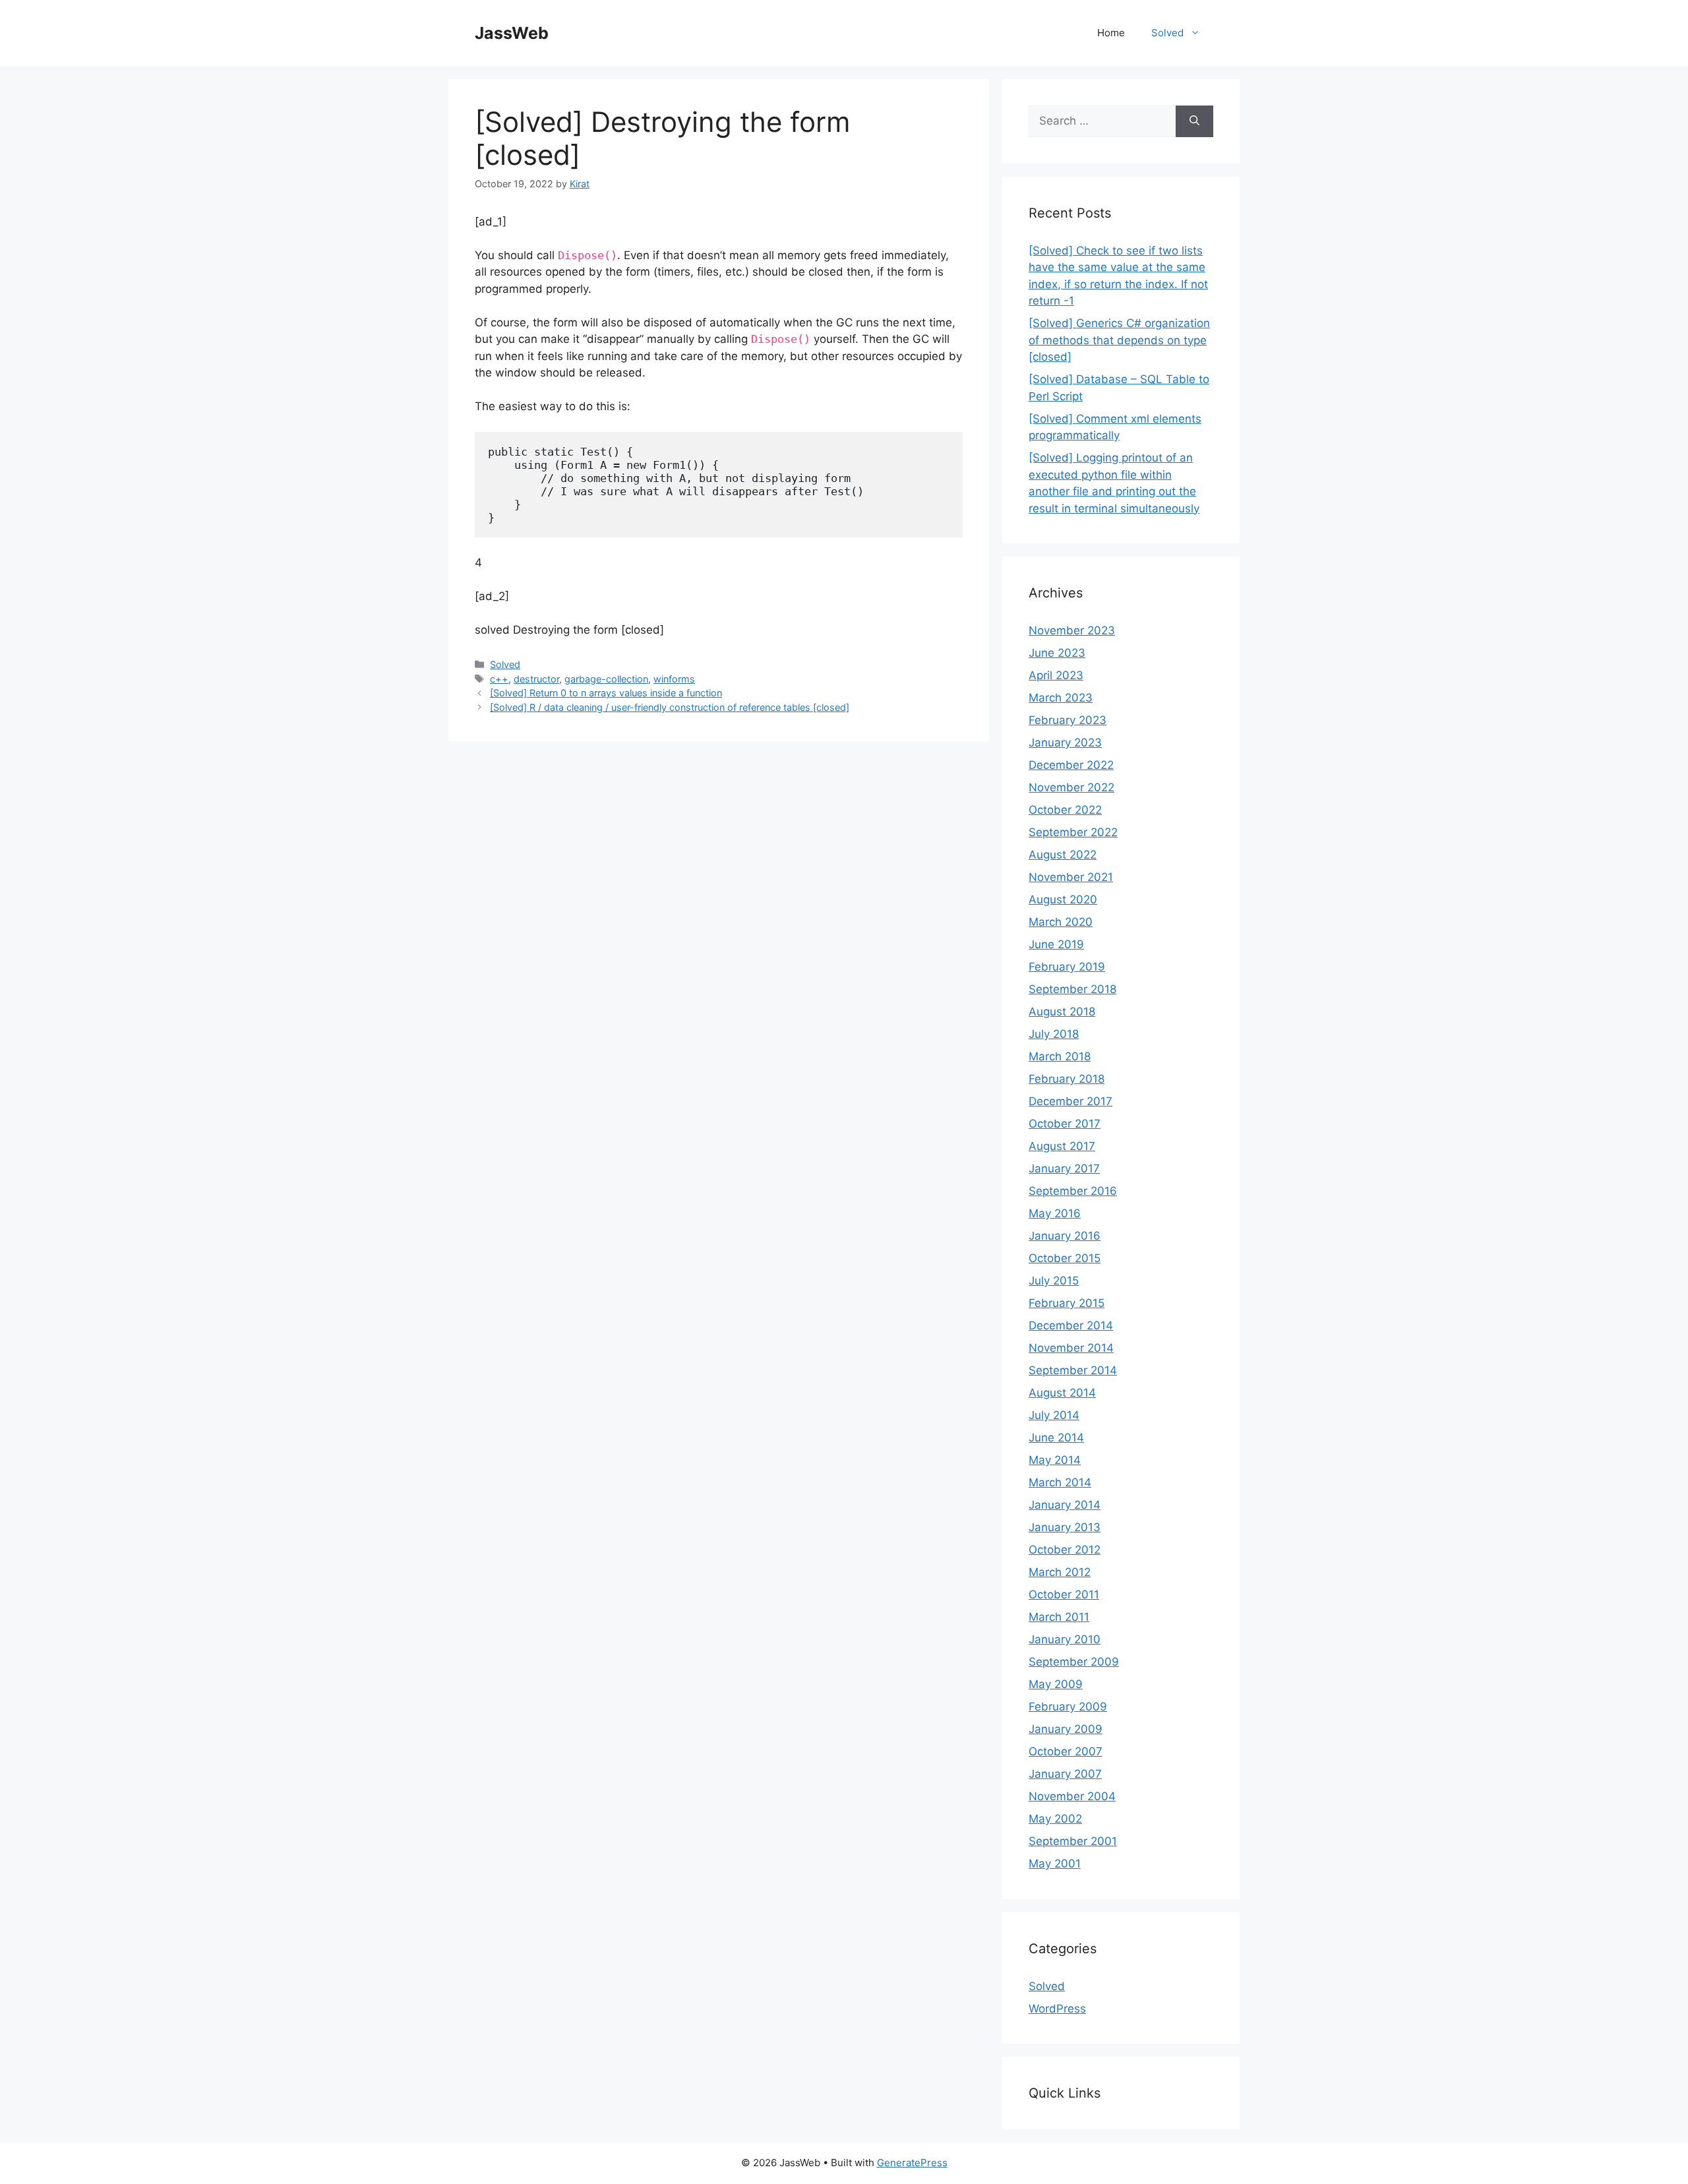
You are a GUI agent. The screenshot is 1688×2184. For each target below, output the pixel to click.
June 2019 (1056, 944)
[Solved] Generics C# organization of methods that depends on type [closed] (1119, 340)
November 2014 (1071, 1348)
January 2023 (1065, 743)
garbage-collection (606, 679)
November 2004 (1072, 1796)
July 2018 (1054, 1034)
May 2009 (1056, 1684)
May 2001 (1055, 1864)
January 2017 (1064, 1168)
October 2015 (1065, 1258)
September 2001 (1073, 1841)
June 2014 (1056, 1438)
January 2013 (1065, 1527)
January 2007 (1065, 1774)
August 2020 (1063, 899)
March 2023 (1061, 698)
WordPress (1057, 2009)
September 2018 (1072, 989)
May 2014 (1055, 1460)
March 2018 (1060, 1056)
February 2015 (1067, 1303)
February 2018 (1067, 1079)
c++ (499, 679)
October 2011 (1064, 1594)
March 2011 (1059, 1617)
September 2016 (1073, 1191)
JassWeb (512, 33)
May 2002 (1055, 1819)
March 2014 (1060, 1482)
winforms (674, 679)
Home (1111, 33)
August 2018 (1062, 1012)
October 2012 (1065, 1550)
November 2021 (1071, 877)
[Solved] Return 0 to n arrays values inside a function (606, 693)
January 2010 (1065, 1639)
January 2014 (1065, 1505)
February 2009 (1068, 1707)
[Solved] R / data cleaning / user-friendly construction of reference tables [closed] (670, 707)
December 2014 (1071, 1325)
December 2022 (1071, 765)
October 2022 (1065, 810)
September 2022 (1073, 832)
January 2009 (1066, 1729)
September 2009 (1074, 1662)
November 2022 (1071, 787)
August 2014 (1062, 1393)
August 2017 (1062, 1146)
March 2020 (1061, 922)
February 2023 (1068, 720)
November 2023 (1072, 630)
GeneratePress (912, 2163)
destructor (536, 679)
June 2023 (1057, 653)
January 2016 (1065, 1236)
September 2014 (1073, 1370)
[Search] (1194, 121)
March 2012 (1060, 1572)
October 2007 (1066, 1751)
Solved (1167, 33)
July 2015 (1054, 1281)
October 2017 (1065, 1124)
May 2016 (1055, 1213)
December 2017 (1070, 1101)
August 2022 (1063, 855)
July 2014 (1054, 1415)
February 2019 (1067, 967)
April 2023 (1056, 675)
